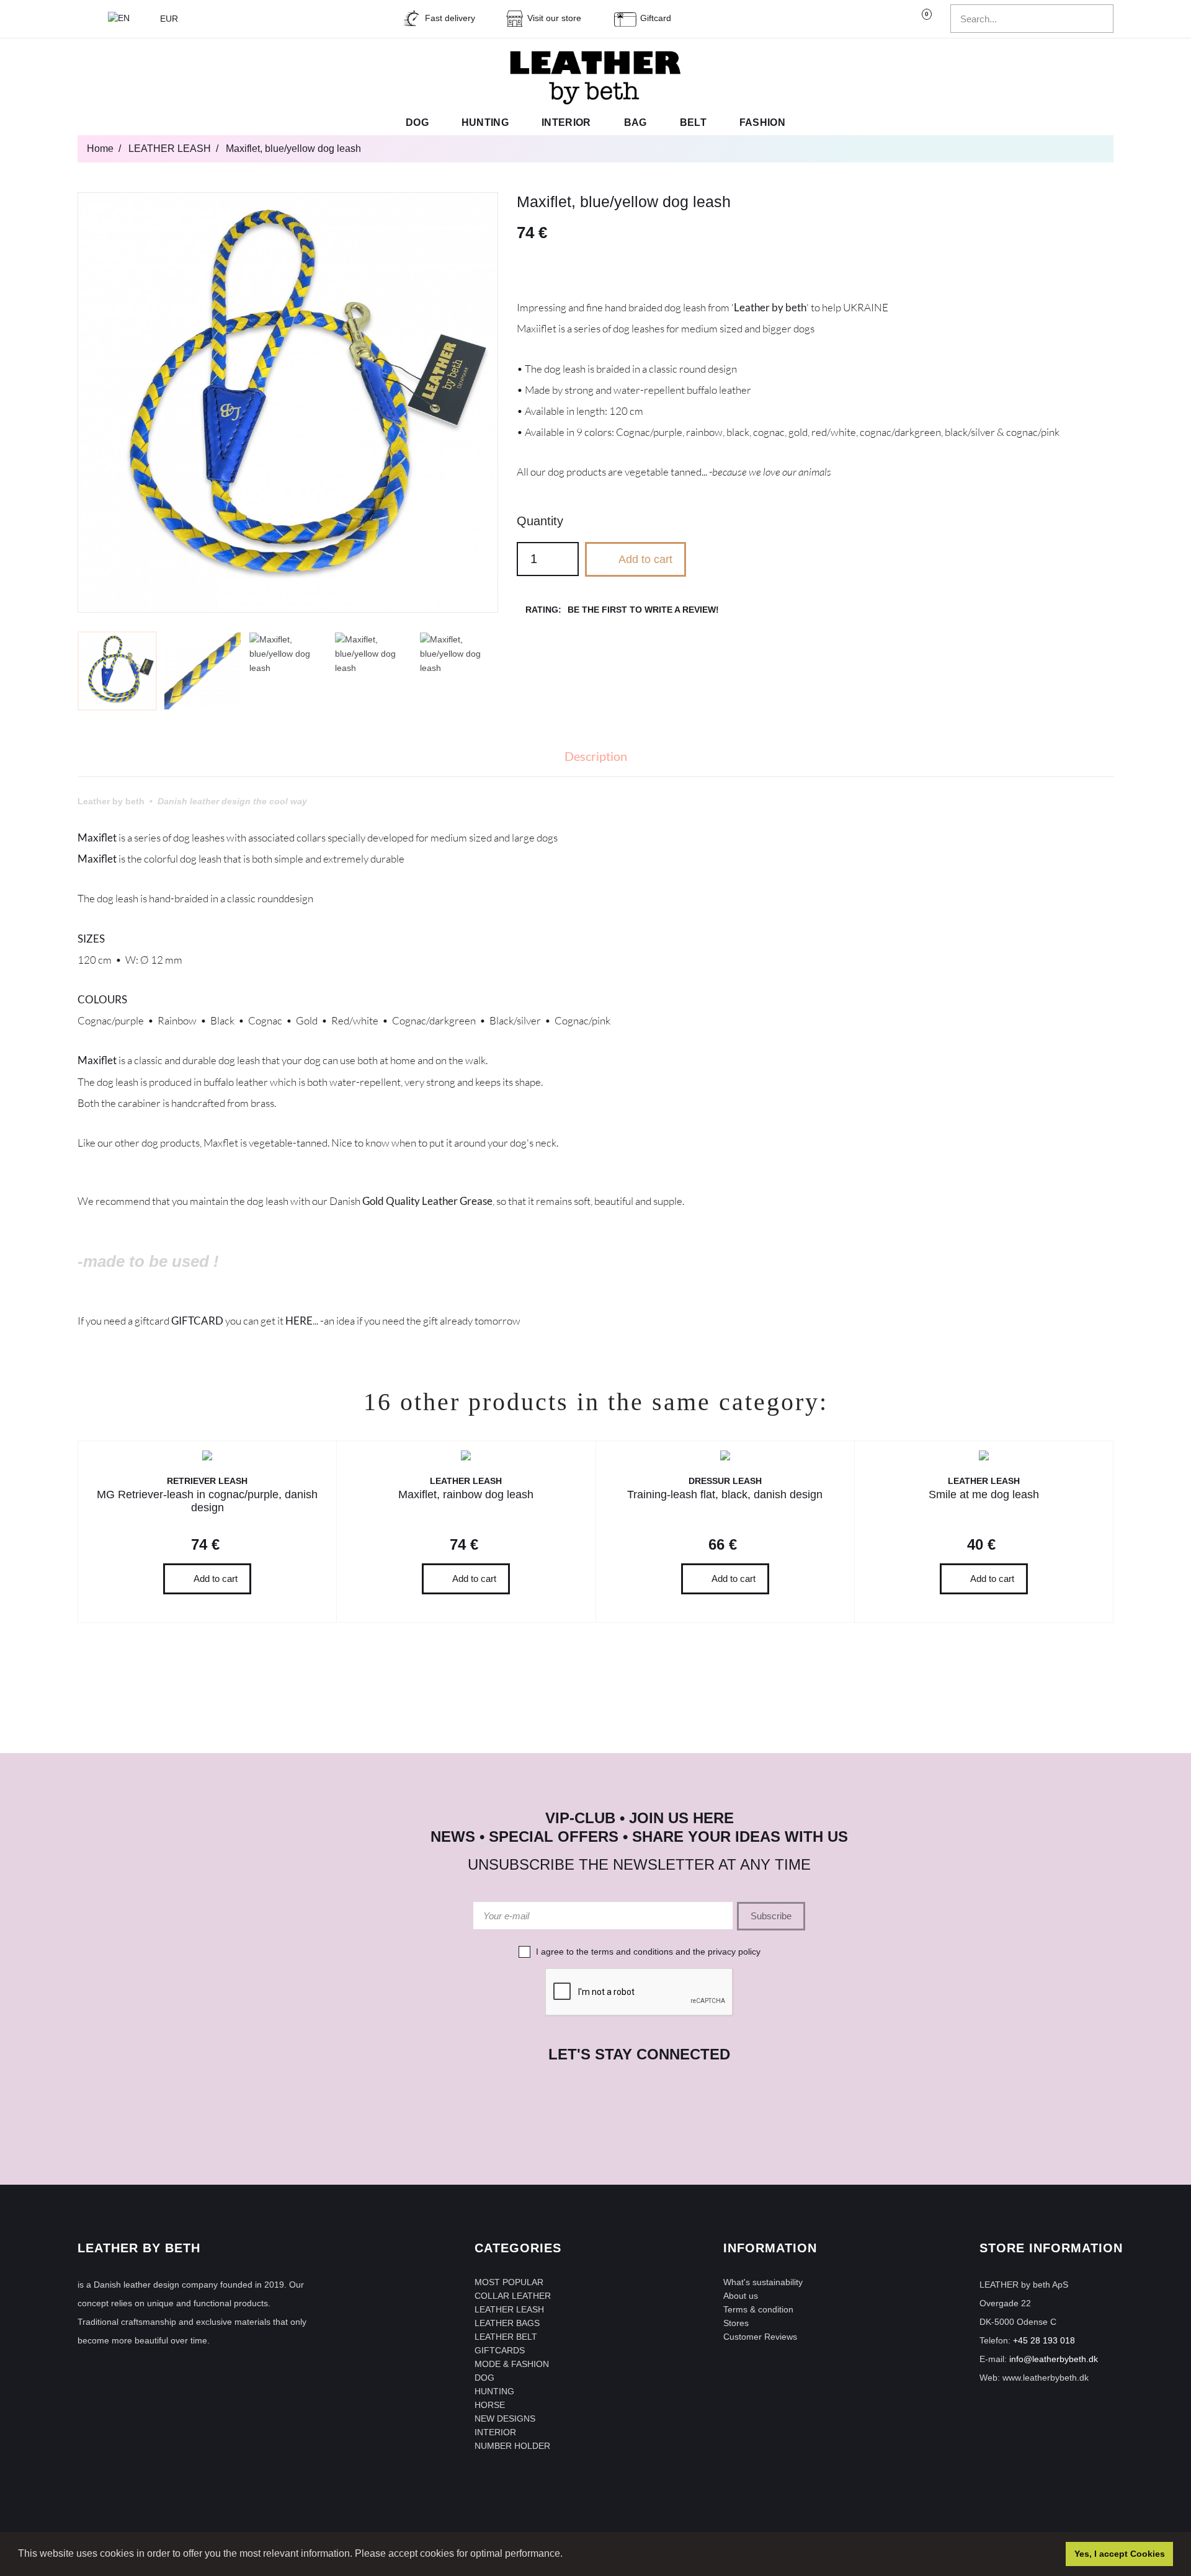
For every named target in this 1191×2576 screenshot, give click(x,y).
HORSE (490, 2405)
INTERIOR (495, 2432)
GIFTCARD (197, 1321)
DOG (484, 2378)
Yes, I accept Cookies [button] (1120, 2554)
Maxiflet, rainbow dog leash (466, 1495)
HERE (299, 1321)
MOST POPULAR (509, 2282)
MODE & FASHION (512, 2364)
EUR (170, 19)
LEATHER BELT (506, 2337)
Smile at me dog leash (984, 1495)
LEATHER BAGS (507, 2323)
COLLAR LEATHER (513, 2296)
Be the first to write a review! (643, 610)
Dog (417, 122)
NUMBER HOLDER (512, 2446)
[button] (567, 2555)
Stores (736, 2323)
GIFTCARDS (500, 2350)
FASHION (762, 122)
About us (741, 2296)
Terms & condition (758, 2309)
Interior (566, 122)
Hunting (485, 122)
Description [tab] (596, 756)
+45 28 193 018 (1044, 2340)
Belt (693, 122)
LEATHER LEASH (509, 2309)
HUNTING (494, 2391)
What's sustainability (763, 2282)
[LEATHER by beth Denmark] (595, 78)
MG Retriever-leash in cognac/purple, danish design (207, 1501)
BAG (636, 122)
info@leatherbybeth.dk (1054, 2359)
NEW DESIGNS (505, 2418)
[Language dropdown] (125, 19)
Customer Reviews (760, 2337)
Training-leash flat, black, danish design (725, 1495)
